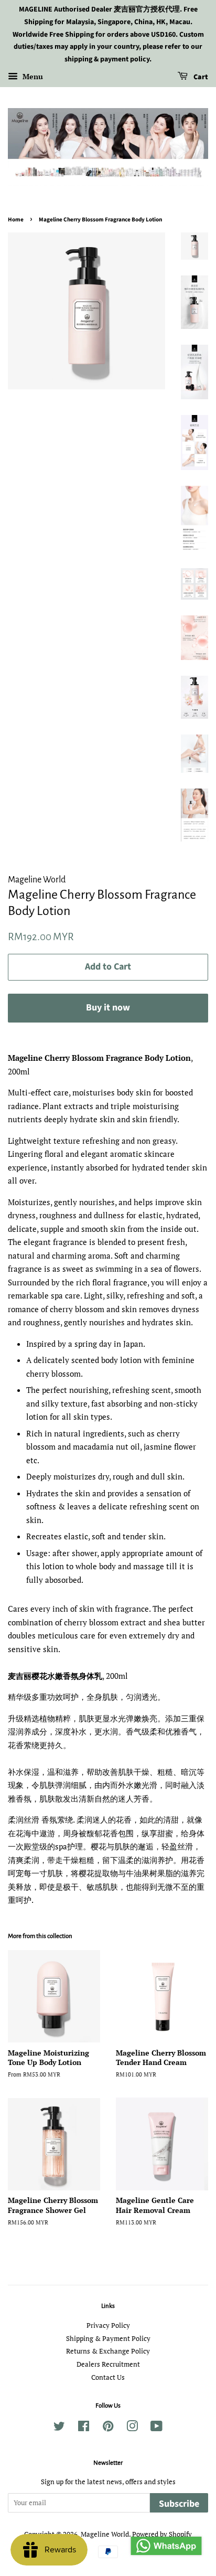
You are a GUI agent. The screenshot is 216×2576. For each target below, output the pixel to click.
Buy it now (108, 1008)
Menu (32, 76)
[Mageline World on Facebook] (84, 2428)
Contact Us (108, 2377)
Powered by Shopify (162, 2534)
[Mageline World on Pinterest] (108, 2428)
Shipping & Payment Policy (108, 2339)
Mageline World (105, 2534)
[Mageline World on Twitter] (59, 2428)
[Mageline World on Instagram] (132, 2428)
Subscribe (179, 2504)
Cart (200, 77)
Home (16, 220)
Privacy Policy (108, 2325)
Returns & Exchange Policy (108, 2351)
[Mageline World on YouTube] (156, 2428)
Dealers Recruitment (108, 2364)
